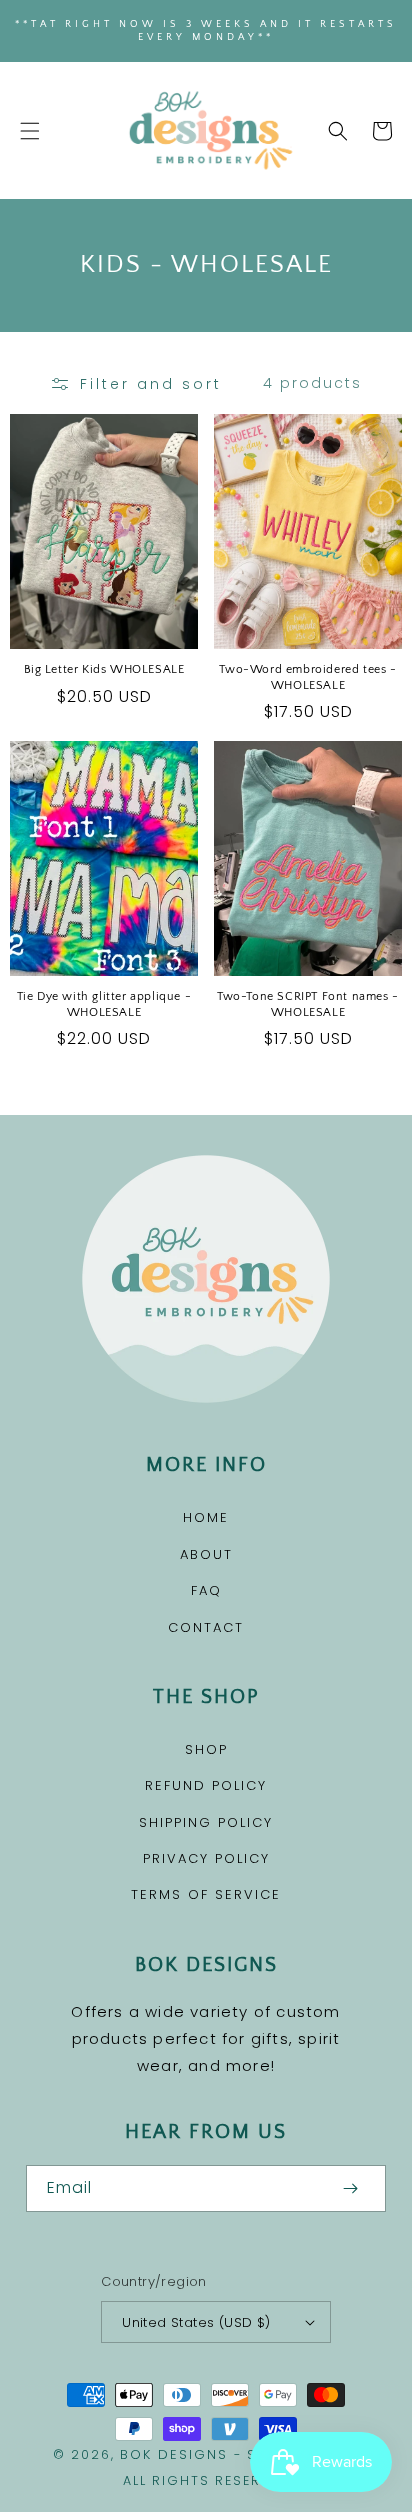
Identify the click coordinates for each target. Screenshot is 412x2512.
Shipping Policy (206, 1822)
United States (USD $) (196, 2322)
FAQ (206, 1590)
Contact (206, 1627)
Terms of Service (206, 1894)
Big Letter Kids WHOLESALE (104, 669)
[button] (30, 131)
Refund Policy (206, 1785)
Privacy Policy (206, 1858)
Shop (206, 1749)
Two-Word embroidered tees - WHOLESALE (307, 677)
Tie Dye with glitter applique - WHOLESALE (104, 1004)
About (206, 1554)
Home (206, 1517)
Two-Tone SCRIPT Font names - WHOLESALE (308, 1004)
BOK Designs (174, 2454)
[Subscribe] (350, 2188)
